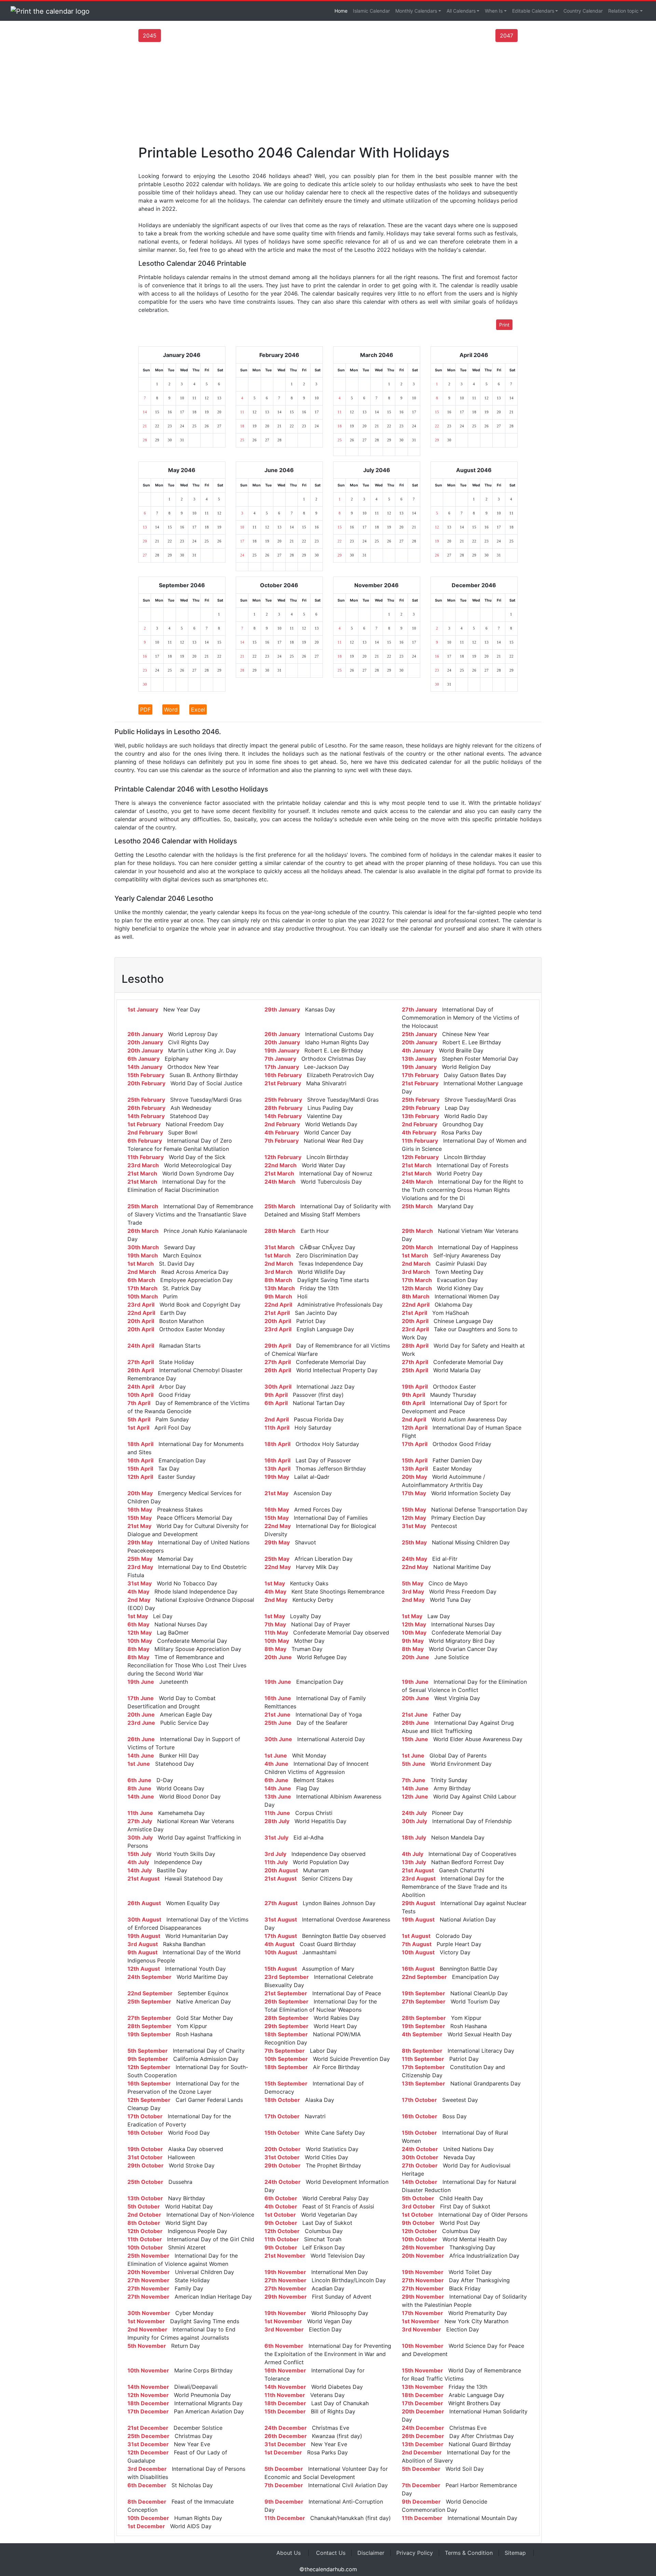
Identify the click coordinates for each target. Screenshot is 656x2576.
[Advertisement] (328, 93)
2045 (150, 36)
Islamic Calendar (371, 11)
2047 (507, 36)
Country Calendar (583, 11)
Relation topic (623, 11)
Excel (198, 710)
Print (504, 325)
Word (171, 710)
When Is (494, 11)
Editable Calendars (533, 11)
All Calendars (461, 11)
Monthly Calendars (416, 11)
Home (341, 11)
